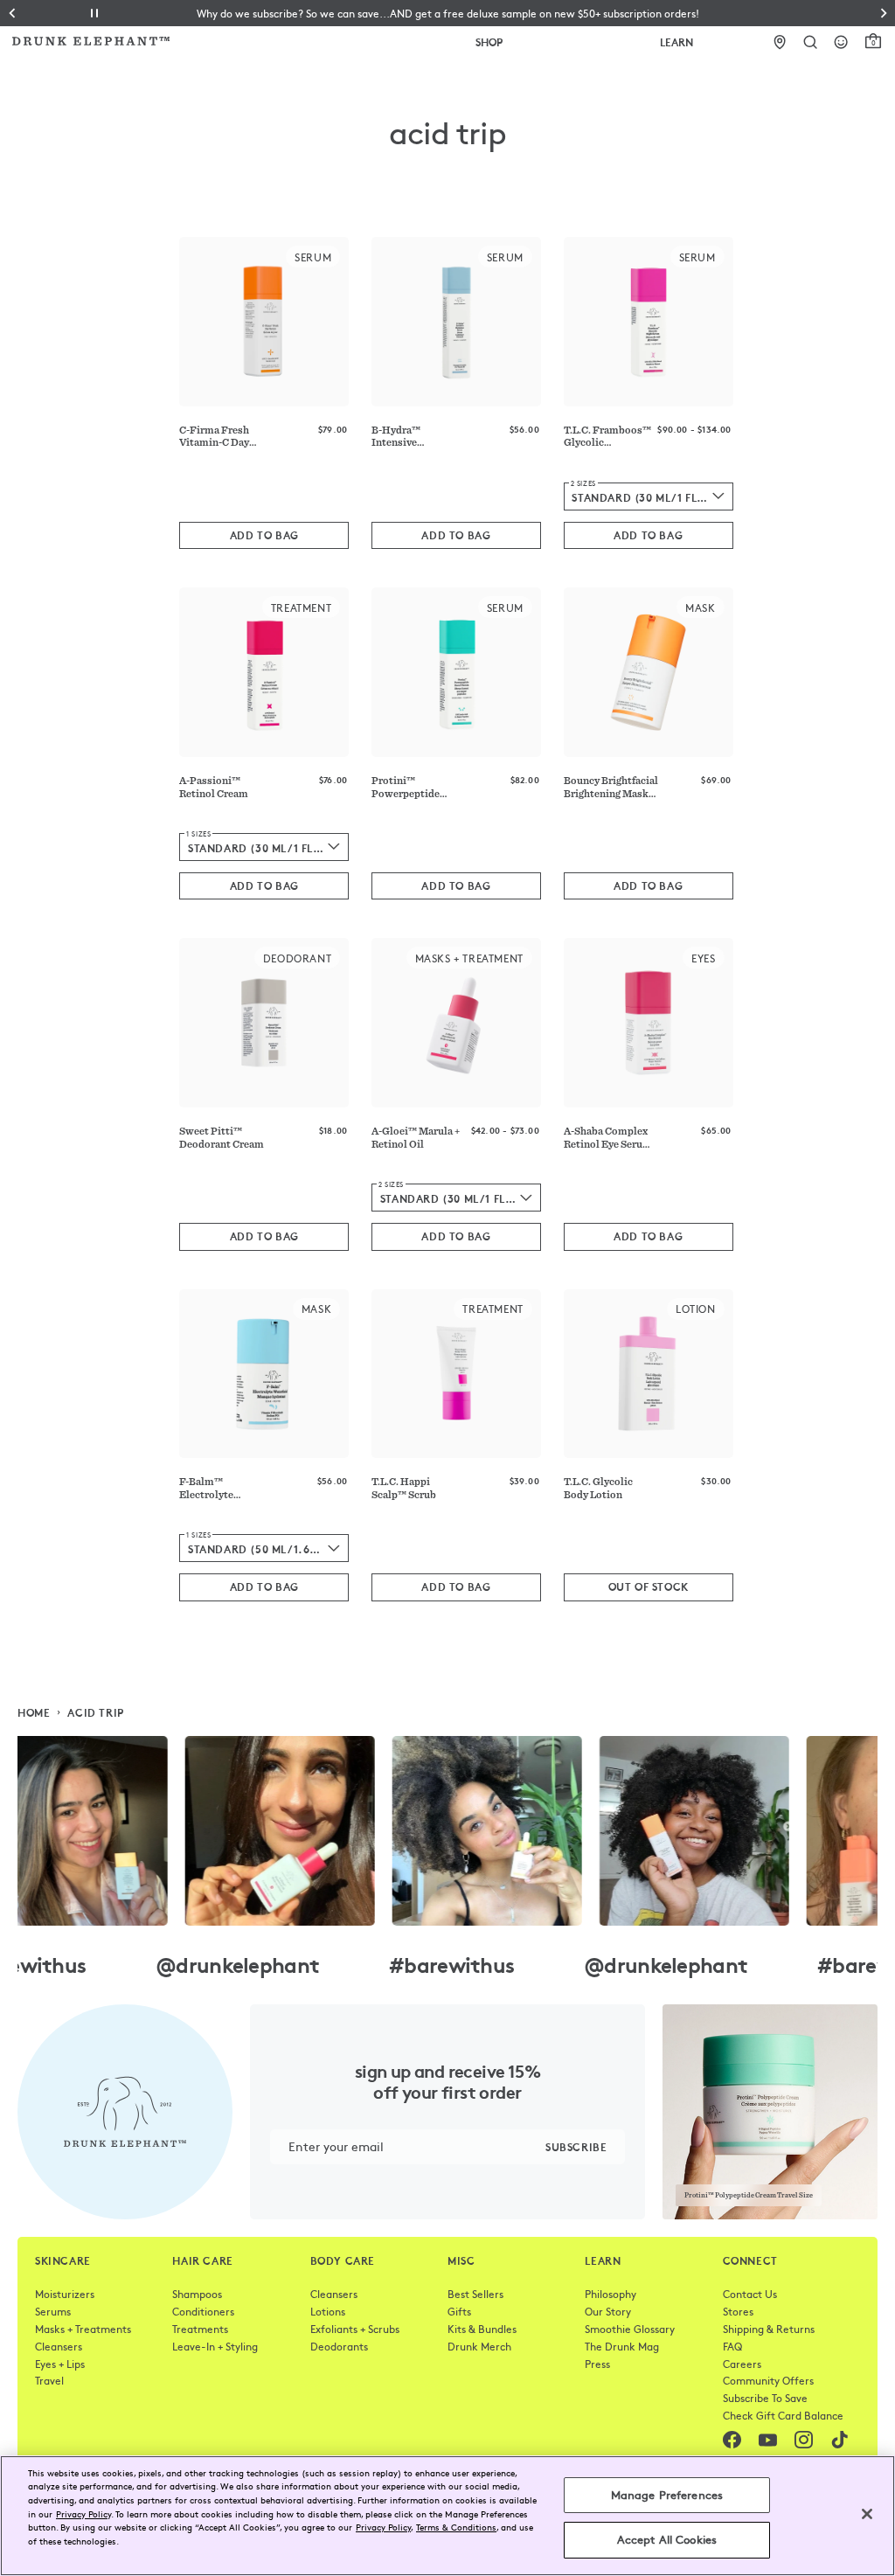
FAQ (732, 2346)
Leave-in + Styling (215, 2346)
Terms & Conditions (456, 2527)
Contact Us (750, 2294)
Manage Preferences (667, 2495)
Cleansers (59, 2346)
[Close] (867, 2514)
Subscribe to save (765, 2398)
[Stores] (780, 42)
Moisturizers (65, 2294)
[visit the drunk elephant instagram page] (447, 1831)
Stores (738, 2311)
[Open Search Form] (811, 42)
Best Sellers (475, 2294)
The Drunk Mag (622, 2346)
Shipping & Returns (769, 2329)
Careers (742, 2364)
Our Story (608, 2311)
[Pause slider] (94, 13)
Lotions (328, 2311)
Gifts (459, 2311)
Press (597, 2364)
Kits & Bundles (482, 2329)
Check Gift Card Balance (783, 2415)
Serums (53, 2311)
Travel (49, 2380)
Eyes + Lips (60, 2364)
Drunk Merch (479, 2346)
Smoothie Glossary (630, 2329)
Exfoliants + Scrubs (355, 2329)
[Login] (841, 42)
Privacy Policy (83, 2514)
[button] (448, 13)
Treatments (200, 2329)
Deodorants (339, 2346)
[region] (447, 2516)
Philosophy (611, 2294)
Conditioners (203, 2311)
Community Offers (768, 2380)
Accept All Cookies (667, 2539)
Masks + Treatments (83, 2329)
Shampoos (197, 2294)
